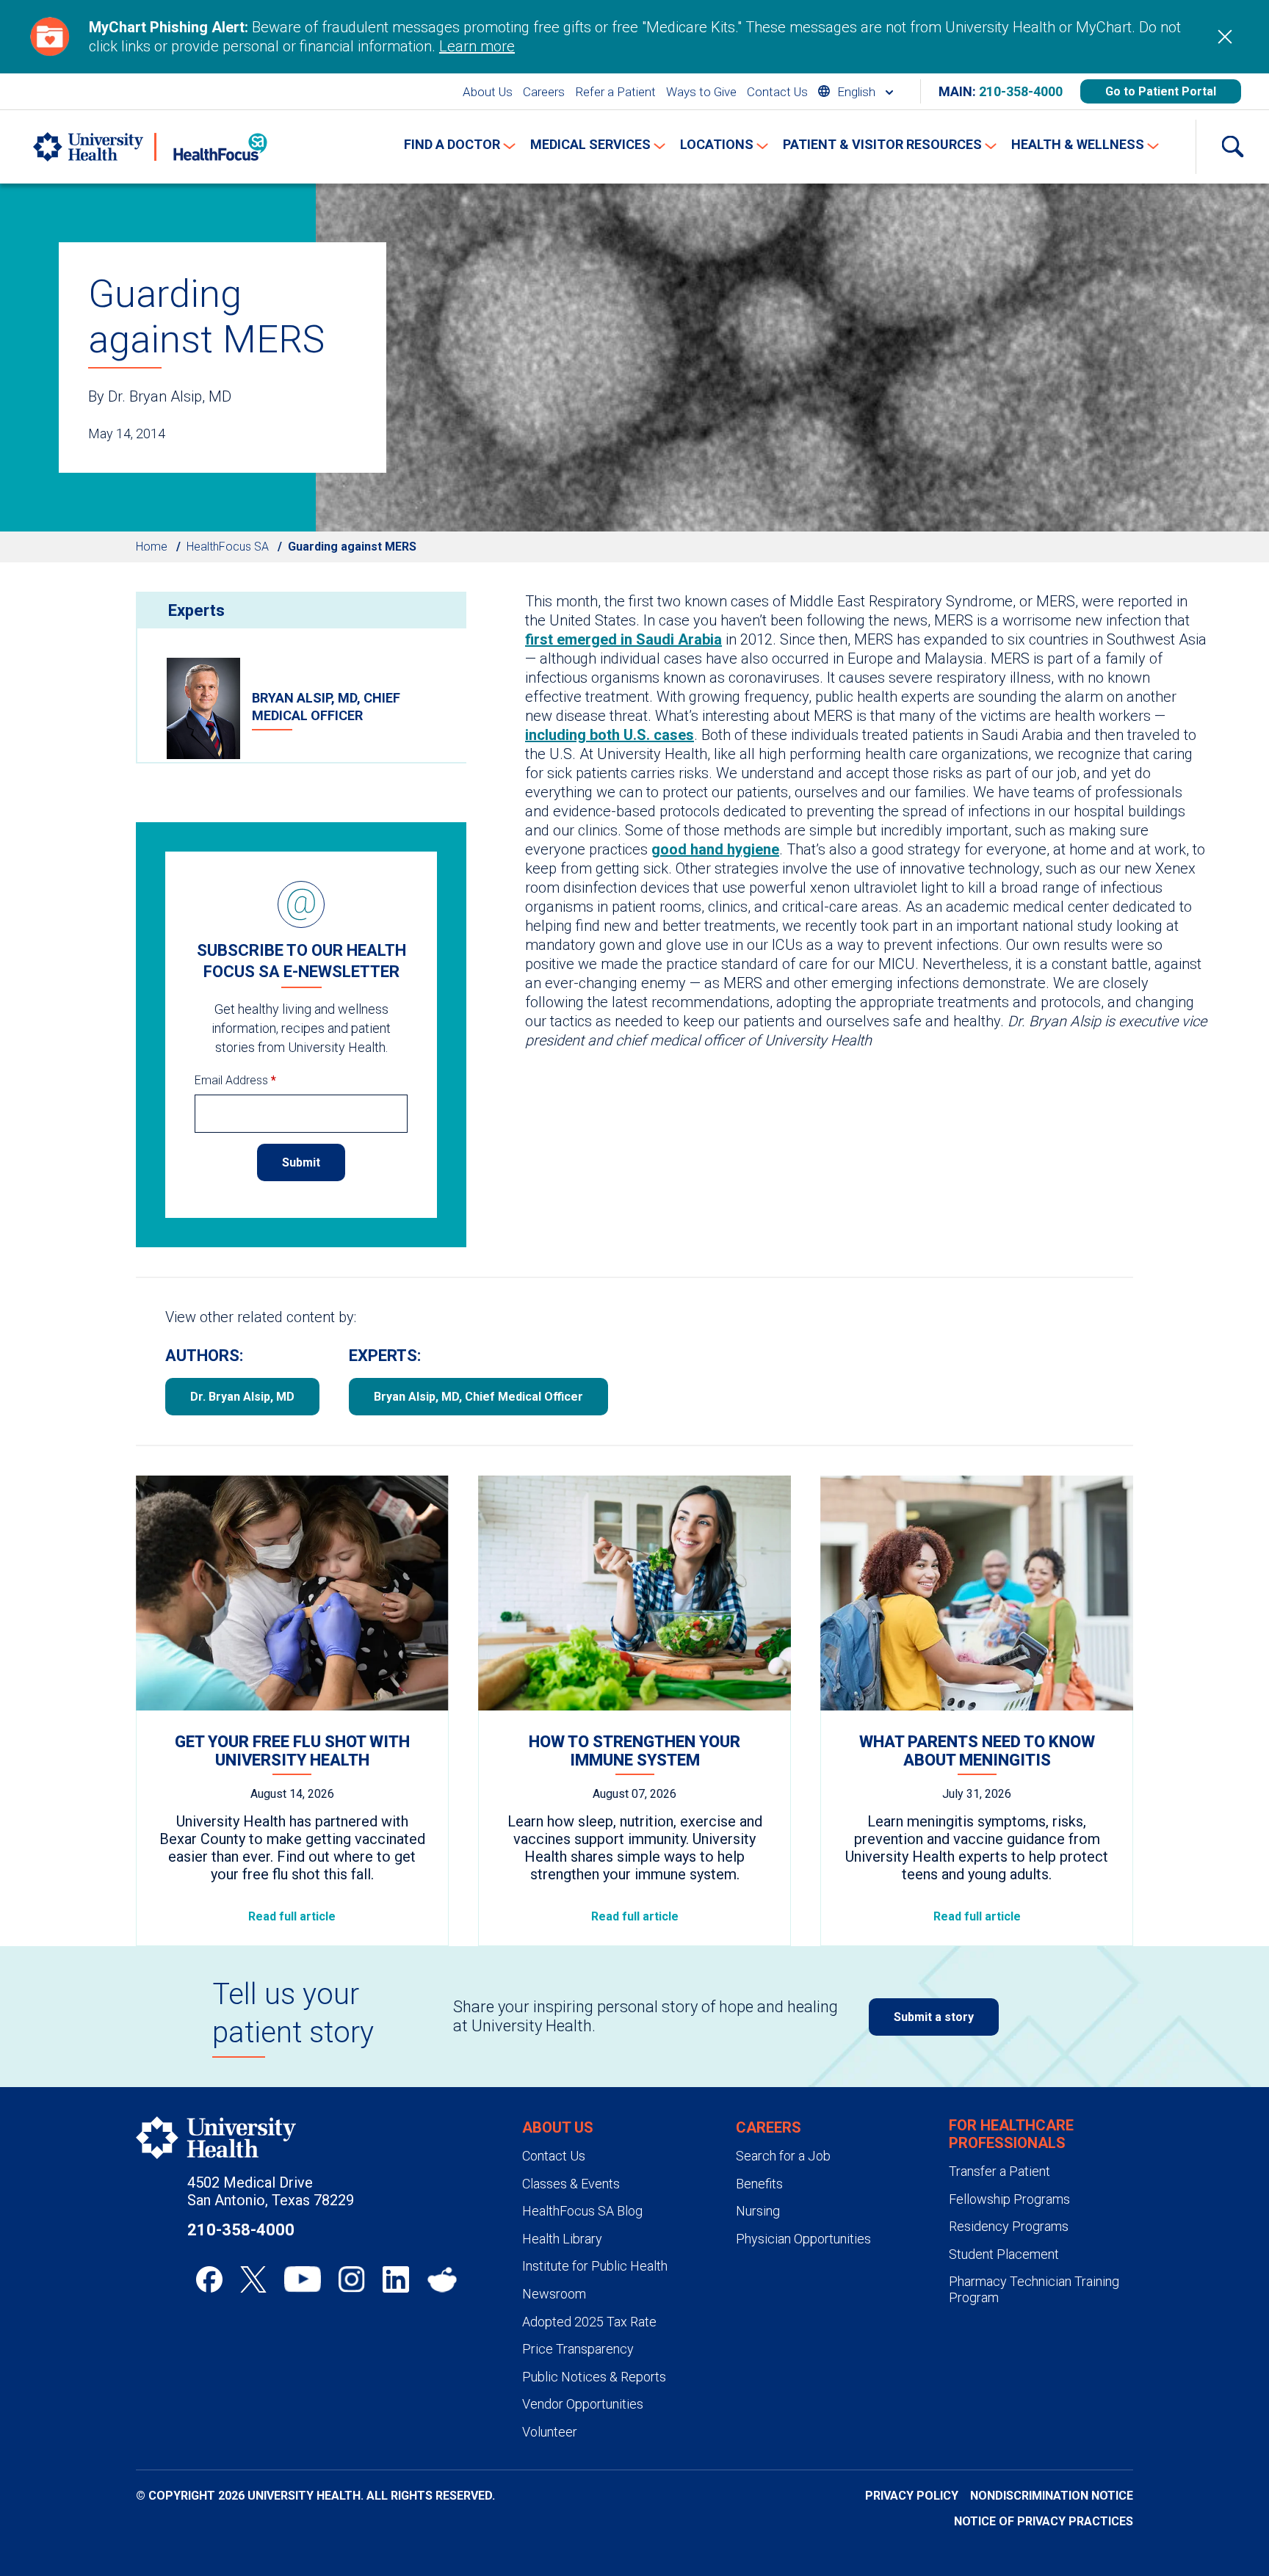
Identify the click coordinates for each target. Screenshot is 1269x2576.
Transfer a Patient (999, 2171)
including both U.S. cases (610, 735)
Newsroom (554, 2294)
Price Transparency (578, 2349)
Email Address (235, 1080)
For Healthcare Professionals (1011, 2134)
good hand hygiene (715, 849)
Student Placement (1004, 2254)
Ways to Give (701, 92)
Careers (544, 92)
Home (152, 547)
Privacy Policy (912, 2496)
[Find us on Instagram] (352, 2279)
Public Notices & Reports (594, 2377)
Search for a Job (783, 2156)
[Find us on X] (253, 2279)
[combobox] (856, 91)
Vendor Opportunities (583, 2404)
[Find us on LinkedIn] (396, 2279)
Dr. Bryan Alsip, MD (242, 1397)
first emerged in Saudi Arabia (623, 639)
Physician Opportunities (803, 2239)
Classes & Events (571, 2184)
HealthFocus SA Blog (582, 2211)
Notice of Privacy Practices (1044, 2521)
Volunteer (550, 2432)
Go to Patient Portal (1161, 91)
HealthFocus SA (228, 547)
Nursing (758, 2211)
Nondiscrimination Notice (1052, 2496)
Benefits (759, 2184)
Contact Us (777, 92)
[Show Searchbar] (1232, 147)
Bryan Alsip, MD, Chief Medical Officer (478, 1397)
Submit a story (934, 2017)
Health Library (562, 2239)
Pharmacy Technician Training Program (1034, 2289)
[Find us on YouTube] (303, 2279)
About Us (488, 92)
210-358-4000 (1021, 91)
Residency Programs (1009, 2226)
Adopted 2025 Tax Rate (589, 2322)
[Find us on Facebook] (209, 2279)
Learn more (477, 46)
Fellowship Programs (1009, 2199)
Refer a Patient (615, 92)
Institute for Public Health (595, 2266)
